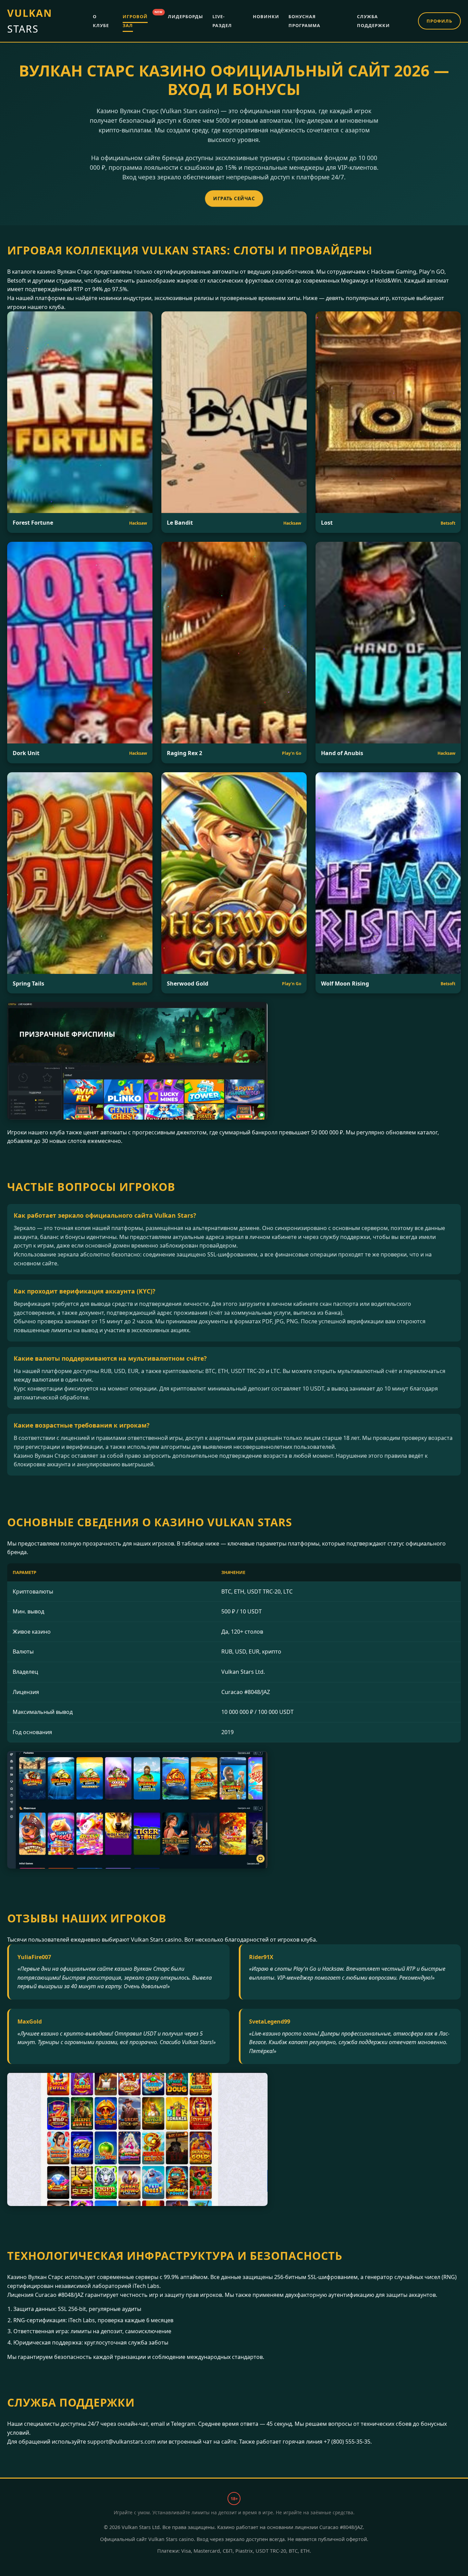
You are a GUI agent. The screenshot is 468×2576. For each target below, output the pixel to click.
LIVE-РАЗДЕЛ (222, 21)
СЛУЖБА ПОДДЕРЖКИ (373, 21)
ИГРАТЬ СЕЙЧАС (234, 198)
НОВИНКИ (266, 16)
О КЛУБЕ (101, 21)
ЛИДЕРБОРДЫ (186, 16)
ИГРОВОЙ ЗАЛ (135, 20)
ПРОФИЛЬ (439, 21)
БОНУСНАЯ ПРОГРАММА (304, 21)
